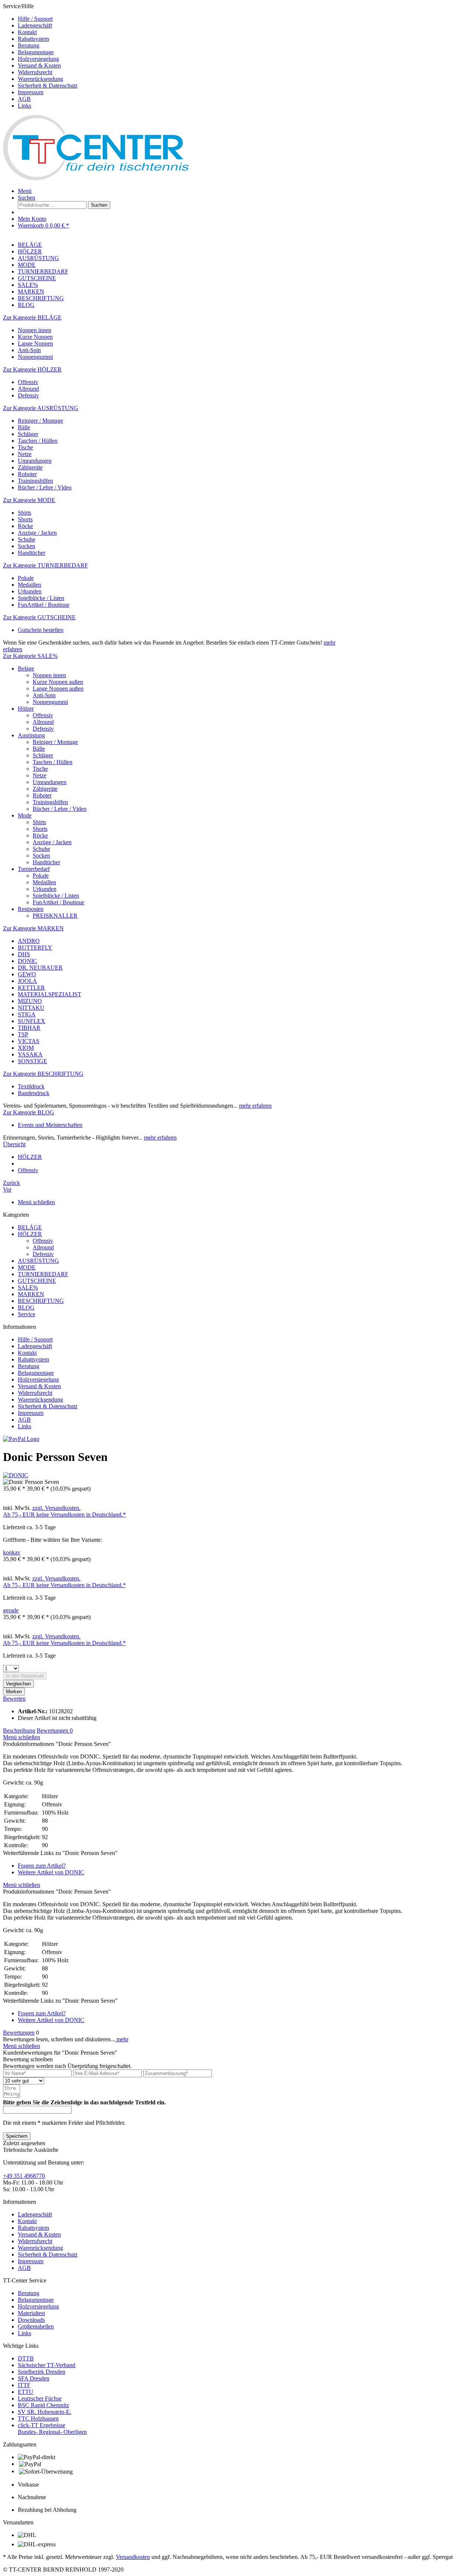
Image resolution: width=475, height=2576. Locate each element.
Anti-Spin (29, 350)
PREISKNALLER (55, 916)
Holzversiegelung (38, 59)
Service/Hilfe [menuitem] (40, 56)
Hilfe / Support (35, 19)
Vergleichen (18, 1684)
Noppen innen (35, 330)
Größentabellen (36, 2326)
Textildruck (31, 1086)
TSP (23, 1034)
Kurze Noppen (35, 337)
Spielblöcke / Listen (41, 598)
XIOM (26, 1048)
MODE (27, 1267)
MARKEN (31, 1294)
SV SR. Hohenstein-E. (45, 2412)
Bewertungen (55, 1731)
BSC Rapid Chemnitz (43, 2405)
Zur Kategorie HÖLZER (32, 369)
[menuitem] (245, 19)
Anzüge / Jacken (37, 533)
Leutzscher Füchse (40, 2398)
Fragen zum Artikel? (42, 1866)
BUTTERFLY (35, 948)
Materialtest (31, 2313)
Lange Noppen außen (58, 689)
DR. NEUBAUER (40, 968)
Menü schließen (36, 1202)
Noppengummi (35, 357)
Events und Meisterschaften (50, 1125)
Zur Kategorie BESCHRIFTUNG (43, 1074)
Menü (25, 191)
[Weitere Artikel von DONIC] (16, 1475)
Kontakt (27, 32)
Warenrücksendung (40, 79)
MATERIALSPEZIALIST (50, 994)
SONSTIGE (32, 1061)
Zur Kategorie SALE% (30, 656)
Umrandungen (35, 461)
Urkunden (30, 591)
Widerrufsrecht (35, 72)
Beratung (29, 45)
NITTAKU (31, 1008)
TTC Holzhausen (38, 2418)
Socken (27, 546)
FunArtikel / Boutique (44, 605)
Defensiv (28, 395)
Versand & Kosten (39, 65)
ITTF (24, 2385)
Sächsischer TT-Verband (47, 2365)
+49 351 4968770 (24, 2176)
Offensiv (28, 382)
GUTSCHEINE (37, 1281)
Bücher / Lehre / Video (45, 487)
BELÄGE (30, 1227)
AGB (24, 99)
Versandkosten (133, 2557)
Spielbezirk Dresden (42, 2372)
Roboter (27, 474)
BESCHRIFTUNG (41, 1301)
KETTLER (31, 988)
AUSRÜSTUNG (38, 1261)
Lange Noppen (35, 343)
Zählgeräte (30, 467)
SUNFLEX (32, 1021)
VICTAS (29, 1041)
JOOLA (27, 981)
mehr (122, 2039)
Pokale (26, 578)
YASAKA (30, 1054)
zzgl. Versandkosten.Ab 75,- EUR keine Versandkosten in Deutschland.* (64, 1511)
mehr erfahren (255, 1106)
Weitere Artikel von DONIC (51, 1872)
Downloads (31, 2320)
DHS (24, 954)
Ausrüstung (31, 735)
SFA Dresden (34, 2378)
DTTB (26, 2358)
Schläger (28, 434)
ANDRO (29, 941)
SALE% (28, 1287)
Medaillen (30, 585)
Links (24, 106)
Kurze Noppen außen (58, 682)
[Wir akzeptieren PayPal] (21, 1439)
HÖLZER (30, 1234)
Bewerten (14, 1699)
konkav (12, 1552)
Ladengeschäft (35, 25)
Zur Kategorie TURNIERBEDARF (45, 565)
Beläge (26, 668)
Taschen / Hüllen (38, 441)
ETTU (26, 2392)
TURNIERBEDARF (43, 1274)
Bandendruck (34, 1093)
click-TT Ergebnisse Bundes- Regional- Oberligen (52, 2428)
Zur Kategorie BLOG (29, 1112)
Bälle (24, 427)
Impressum (31, 92)
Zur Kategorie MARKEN (33, 928)
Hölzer (26, 709)
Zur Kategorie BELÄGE (32, 317)
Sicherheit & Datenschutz (48, 86)
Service (27, 1314)
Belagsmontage (36, 52)
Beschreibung (19, 1731)
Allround (28, 389)
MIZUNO (30, 1001)
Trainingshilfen (35, 481)
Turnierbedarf (34, 869)
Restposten (31, 909)
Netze (25, 454)
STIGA (27, 1014)
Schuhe (27, 539)
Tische (25, 447)
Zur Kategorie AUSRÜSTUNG (41, 408)
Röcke (25, 526)
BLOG (26, 1307)
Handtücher (32, 553)
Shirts (24, 513)
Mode (25, 815)
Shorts (25, 519)
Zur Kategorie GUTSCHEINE (39, 617)
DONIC (27, 961)
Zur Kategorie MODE (29, 500)
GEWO (27, 974)
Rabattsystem (33, 39)
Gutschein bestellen (41, 630)
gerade (11, 1610)
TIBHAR (29, 1028)
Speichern (17, 2136)
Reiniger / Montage (40, 421)
